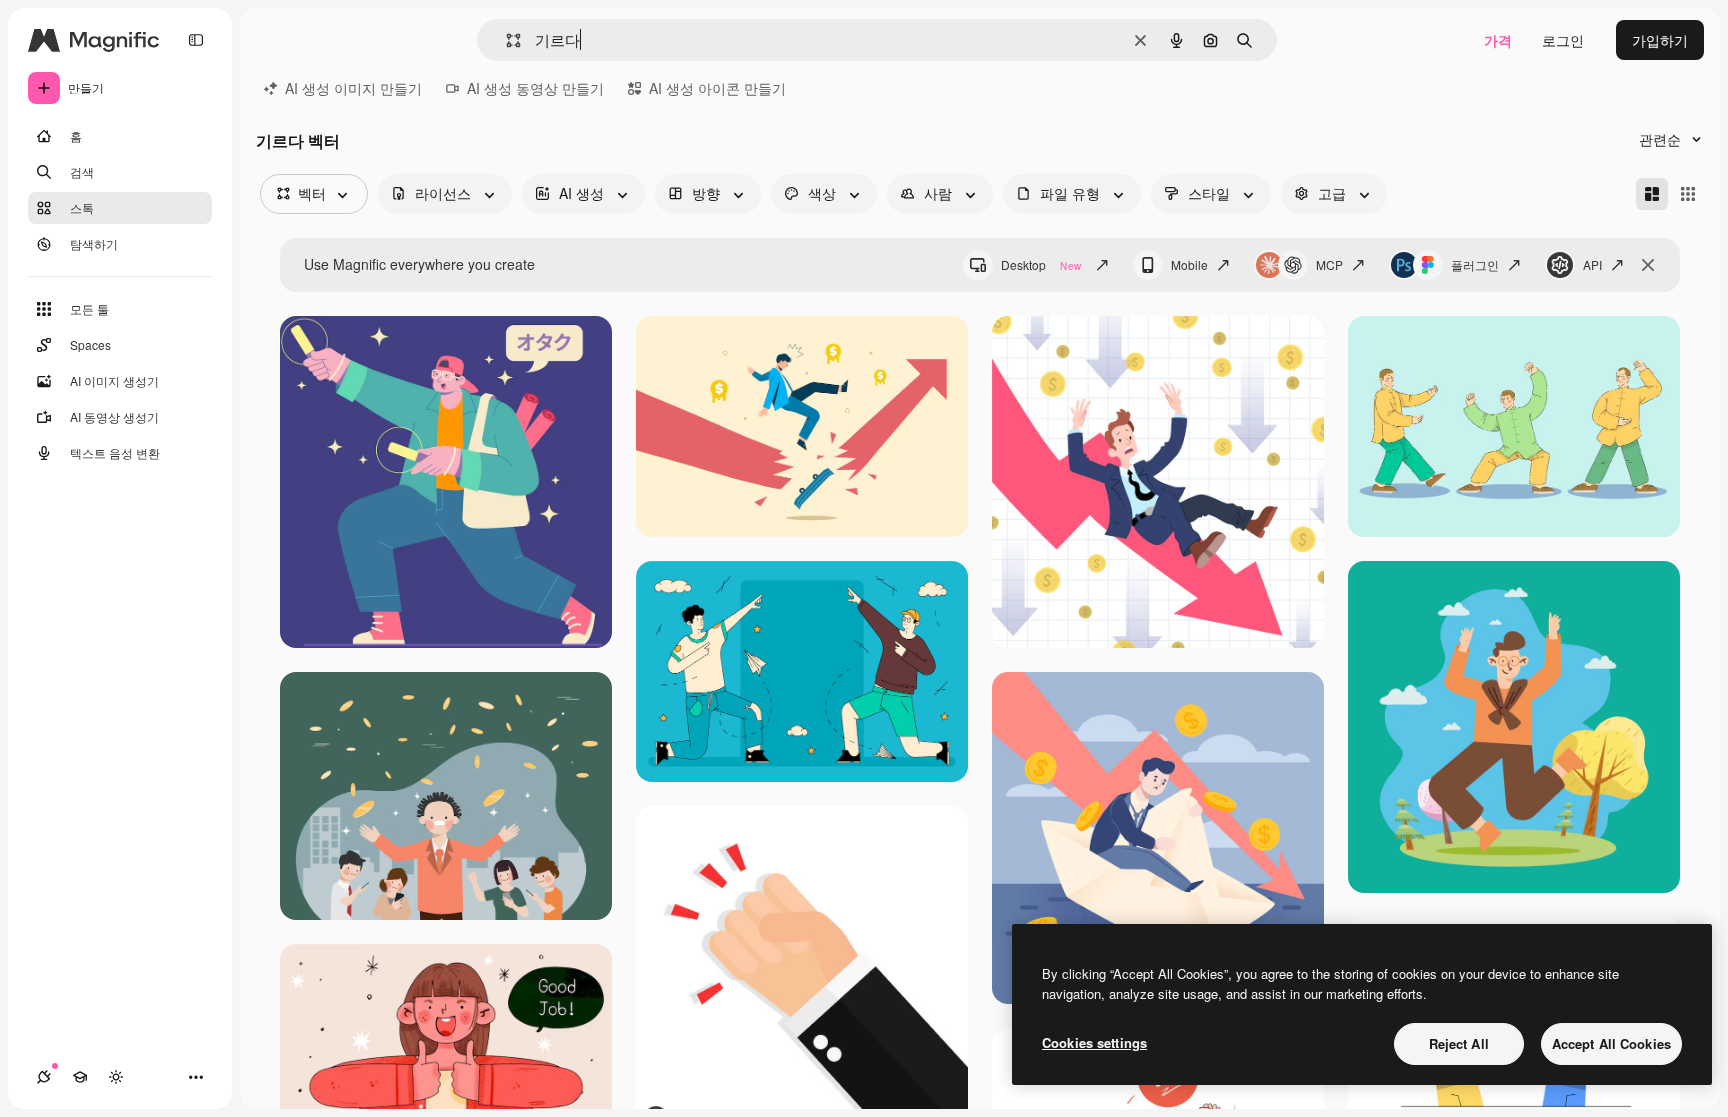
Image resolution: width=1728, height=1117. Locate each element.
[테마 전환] (116, 1077)
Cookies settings (1094, 1042)
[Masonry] (1652, 194)
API (1592, 264)
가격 (1498, 40)
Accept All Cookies (1611, 1043)
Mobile (1189, 264)
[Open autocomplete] (505, 40)
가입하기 (1660, 40)
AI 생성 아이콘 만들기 (717, 88)
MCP (1329, 264)
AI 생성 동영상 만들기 (535, 88)
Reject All (1459, 1043)
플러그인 (1475, 264)
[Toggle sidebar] (196, 40)
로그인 (1563, 40)
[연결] (44, 1077)
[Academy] (80, 1077)
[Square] (1688, 194)
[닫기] (1648, 265)
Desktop (1041, 264)
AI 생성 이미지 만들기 (353, 88)
